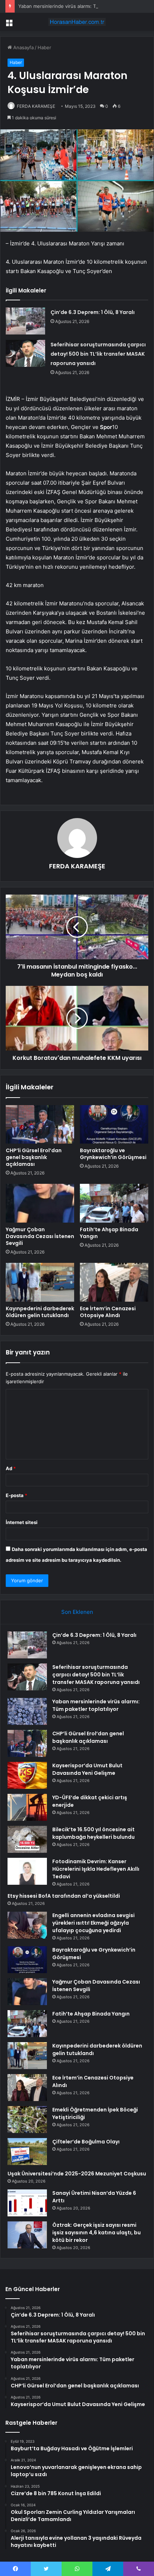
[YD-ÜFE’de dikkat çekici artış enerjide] (27, 1807)
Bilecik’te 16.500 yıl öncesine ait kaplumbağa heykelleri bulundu (93, 1833)
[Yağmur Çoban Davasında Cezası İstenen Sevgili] (40, 1203)
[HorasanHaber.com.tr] (77, 22)
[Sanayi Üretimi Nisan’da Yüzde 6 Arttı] (27, 2203)
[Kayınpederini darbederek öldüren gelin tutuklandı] (40, 1282)
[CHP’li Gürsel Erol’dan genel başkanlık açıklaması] (40, 1125)
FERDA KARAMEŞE (36, 106)
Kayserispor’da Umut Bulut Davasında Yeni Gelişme (87, 1769)
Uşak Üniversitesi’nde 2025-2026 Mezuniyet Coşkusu (77, 2174)
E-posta (16, 1495)
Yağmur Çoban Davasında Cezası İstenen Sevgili (40, 1236)
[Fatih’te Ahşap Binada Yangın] (114, 1203)
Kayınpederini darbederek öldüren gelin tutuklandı (40, 1312)
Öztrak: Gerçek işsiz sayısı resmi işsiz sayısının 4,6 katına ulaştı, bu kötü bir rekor (97, 2233)
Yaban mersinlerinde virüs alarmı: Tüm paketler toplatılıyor (83, 6)
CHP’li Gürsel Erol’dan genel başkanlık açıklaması (34, 1157)
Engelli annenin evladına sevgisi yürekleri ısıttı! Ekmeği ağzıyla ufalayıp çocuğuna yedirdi (93, 1923)
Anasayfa (23, 47)
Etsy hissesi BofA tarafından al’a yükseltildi (64, 1896)
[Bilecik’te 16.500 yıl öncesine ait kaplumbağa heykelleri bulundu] (27, 1839)
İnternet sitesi (22, 1522)
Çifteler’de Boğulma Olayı (86, 2142)
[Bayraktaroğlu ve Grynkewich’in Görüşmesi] (114, 1125)
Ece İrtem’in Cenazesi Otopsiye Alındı (108, 1312)
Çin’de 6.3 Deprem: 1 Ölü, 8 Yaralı (93, 312)
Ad (11, 1468)
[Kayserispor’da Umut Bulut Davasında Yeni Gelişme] (27, 1775)
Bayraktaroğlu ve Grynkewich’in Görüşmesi (113, 1154)
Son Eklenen (77, 1612)
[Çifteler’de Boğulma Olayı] (27, 2152)
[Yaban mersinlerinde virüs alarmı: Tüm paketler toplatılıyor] (27, 1711)
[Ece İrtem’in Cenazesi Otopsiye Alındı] (114, 1282)
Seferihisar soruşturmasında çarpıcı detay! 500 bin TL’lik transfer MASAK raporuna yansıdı (98, 354)
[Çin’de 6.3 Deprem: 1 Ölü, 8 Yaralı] (25, 321)
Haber (44, 47)
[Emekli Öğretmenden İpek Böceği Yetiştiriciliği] (27, 2120)
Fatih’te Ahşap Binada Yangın (109, 1233)
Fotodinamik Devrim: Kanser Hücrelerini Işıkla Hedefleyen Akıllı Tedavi (96, 1869)
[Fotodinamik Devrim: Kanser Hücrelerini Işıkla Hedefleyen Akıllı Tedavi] (27, 1871)
